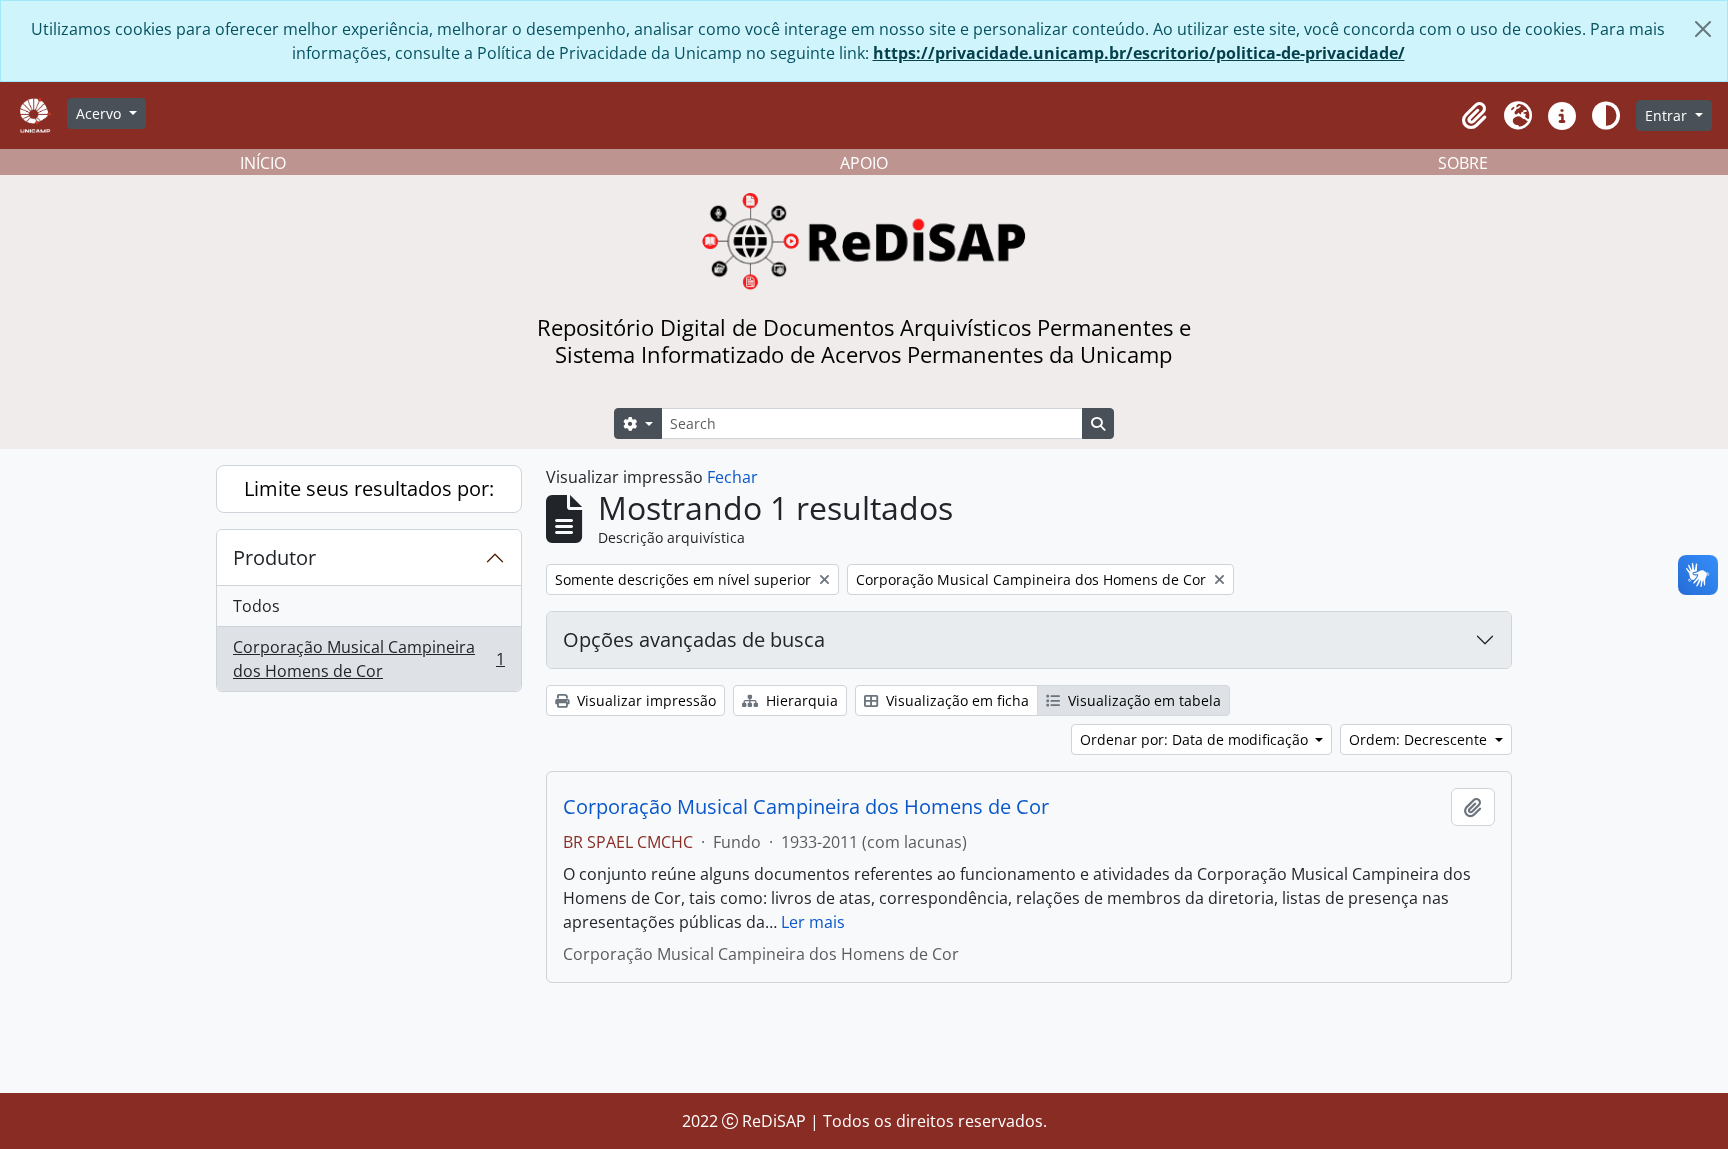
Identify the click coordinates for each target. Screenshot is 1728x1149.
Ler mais (813, 922)
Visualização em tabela (1142, 700)
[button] (1474, 116)
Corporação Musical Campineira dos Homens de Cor (368, 659)
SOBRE (1463, 163)
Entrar (1668, 115)
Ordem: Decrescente (1420, 739)
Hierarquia (800, 700)
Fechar (732, 477)
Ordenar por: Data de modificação (1196, 739)
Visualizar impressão (644, 700)
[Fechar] (1703, 29)
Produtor (274, 557)
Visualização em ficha (955, 700)
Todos (256, 606)
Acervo (100, 113)
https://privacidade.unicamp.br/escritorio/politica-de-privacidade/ (1139, 53)
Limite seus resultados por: (369, 488)
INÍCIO (263, 163)
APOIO (864, 163)
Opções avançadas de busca (694, 639)
